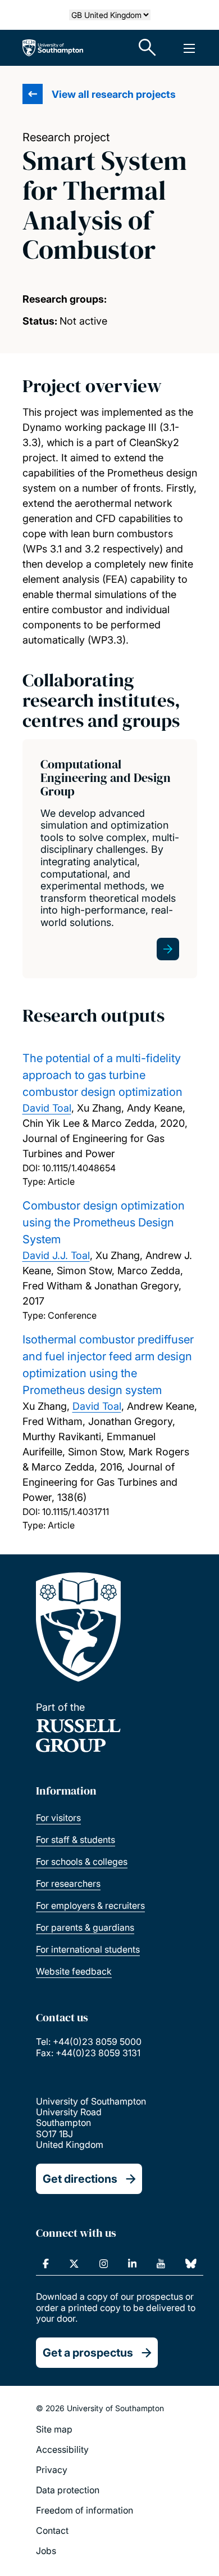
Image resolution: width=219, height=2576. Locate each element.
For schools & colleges (82, 1862)
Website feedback (74, 1971)
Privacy (52, 2470)
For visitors (58, 1818)
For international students (88, 1949)
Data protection (68, 2490)
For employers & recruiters (90, 1905)
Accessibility (62, 2449)
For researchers (68, 1883)
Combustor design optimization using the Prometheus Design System (104, 1222)
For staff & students (76, 1840)
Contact (52, 2530)
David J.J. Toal (56, 1255)
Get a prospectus (88, 2353)
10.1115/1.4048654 (79, 1168)
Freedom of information (85, 2510)
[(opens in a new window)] (46, 2264)
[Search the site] (148, 48)
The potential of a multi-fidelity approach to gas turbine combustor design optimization (102, 1075)
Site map (54, 2429)
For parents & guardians (85, 1927)
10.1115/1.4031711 (76, 1512)
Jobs (46, 2551)
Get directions (80, 2179)
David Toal (47, 1108)
